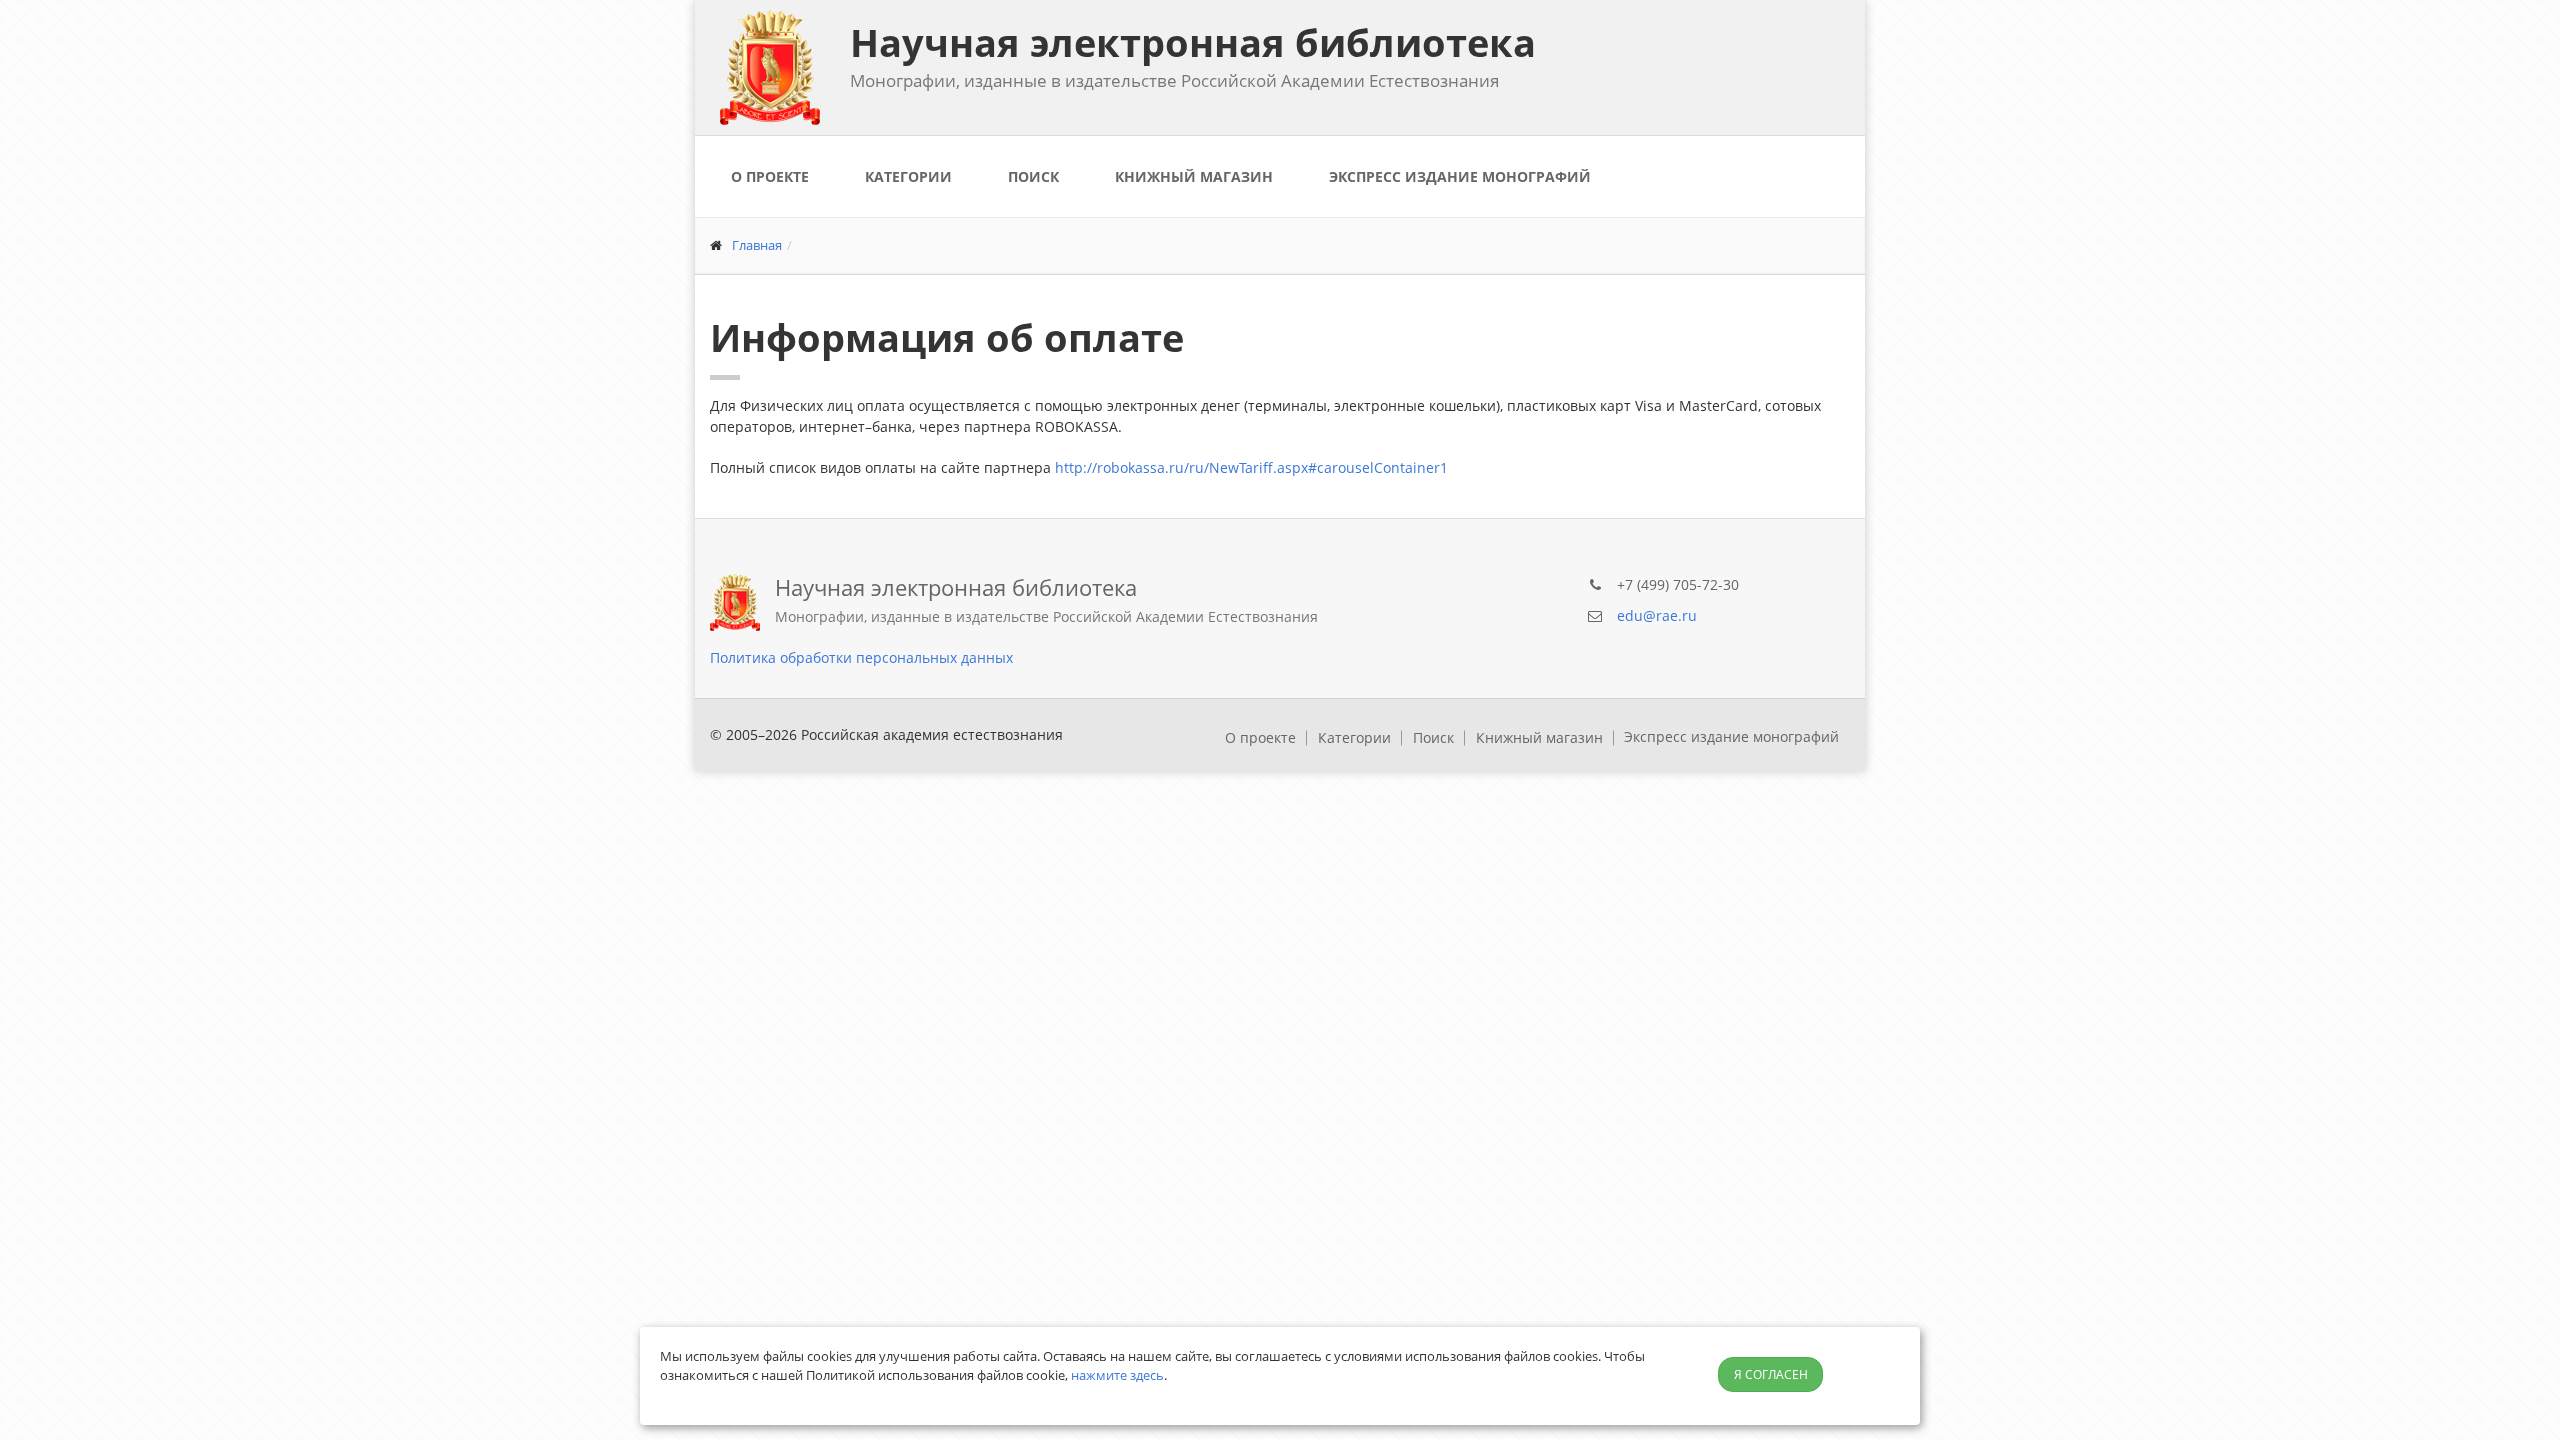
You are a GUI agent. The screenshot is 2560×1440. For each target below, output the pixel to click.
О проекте (770, 176)
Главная (757, 245)
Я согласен (1771, 1374)
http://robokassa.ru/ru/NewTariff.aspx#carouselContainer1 (1251, 467)
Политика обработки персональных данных (861, 657)
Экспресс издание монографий (1460, 176)
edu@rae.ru (1657, 615)
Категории (908, 176)
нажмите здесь (1117, 1375)
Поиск (1033, 176)
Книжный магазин (1194, 176)
